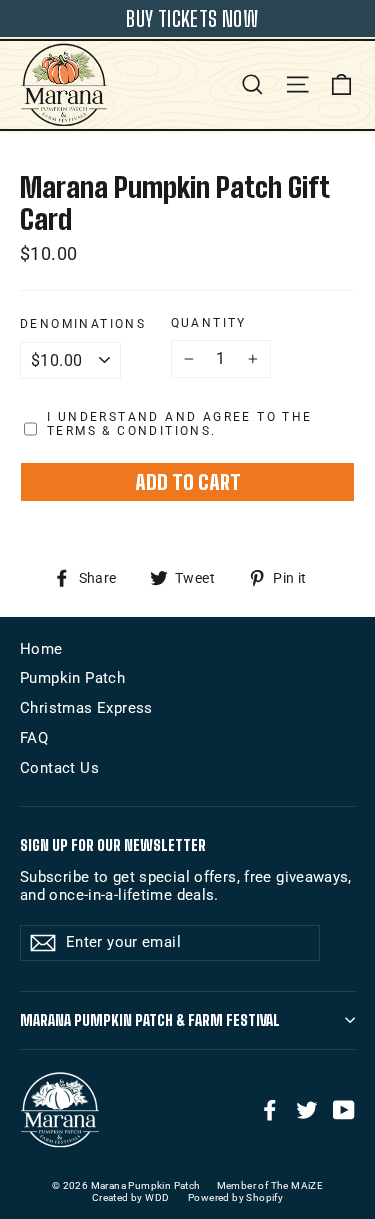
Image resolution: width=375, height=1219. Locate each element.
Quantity (209, 323)
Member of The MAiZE (270, 1185)
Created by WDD (131, 1197)
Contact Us (59, 768)
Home (41, 649)
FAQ (34, 738)
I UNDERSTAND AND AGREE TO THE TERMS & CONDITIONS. (180, 424)
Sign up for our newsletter (113, 845)
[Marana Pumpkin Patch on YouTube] (344, 1110)
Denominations (83, 324)
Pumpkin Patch (72, 678)
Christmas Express (86, 708)
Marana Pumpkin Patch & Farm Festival (150, 1020)
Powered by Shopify (235, 1197)
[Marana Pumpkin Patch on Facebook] (270, 1110)
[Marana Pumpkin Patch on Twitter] (307, 1110)
